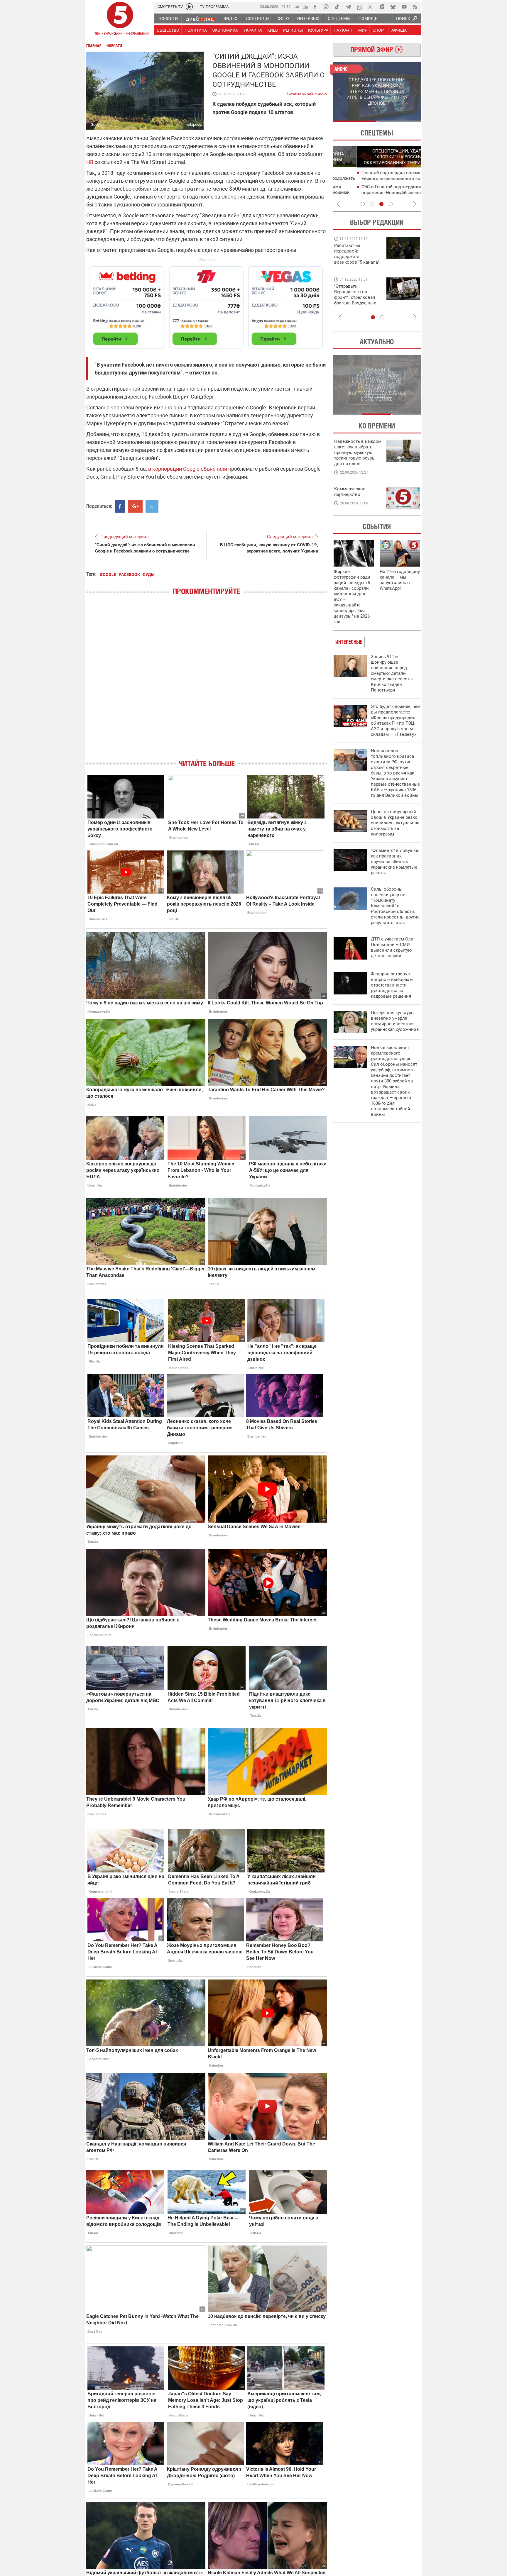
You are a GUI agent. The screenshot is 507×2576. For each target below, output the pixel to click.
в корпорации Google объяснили (188, 469)
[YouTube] (404, 7)
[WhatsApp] (359, 7)
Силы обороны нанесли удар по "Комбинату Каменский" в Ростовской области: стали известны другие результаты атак (395, 906)
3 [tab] (381, 204)
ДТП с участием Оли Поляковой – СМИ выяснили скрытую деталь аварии (392, 947)
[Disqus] (207, 682)
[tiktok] (337, 7)
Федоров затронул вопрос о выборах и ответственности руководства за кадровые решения (392, 985)
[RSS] (415, 7)
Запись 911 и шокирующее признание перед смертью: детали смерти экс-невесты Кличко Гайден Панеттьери (392, 673)
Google (108, 574)
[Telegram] (348, 7)
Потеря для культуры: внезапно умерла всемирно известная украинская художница (395, 1021)
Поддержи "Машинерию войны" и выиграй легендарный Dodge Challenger (358, 254)
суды (149, 574)
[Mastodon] (382, 7)
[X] (371, 7)
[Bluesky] (393, 7)
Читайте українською (306, 93)
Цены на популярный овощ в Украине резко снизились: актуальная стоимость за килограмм (395, 823)
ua (297, 6)
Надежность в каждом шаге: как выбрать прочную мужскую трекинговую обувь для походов (358, 453)
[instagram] (326, 7)
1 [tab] (355, 121)
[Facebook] (315, 7)
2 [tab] (399, 121)
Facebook (130, 574)
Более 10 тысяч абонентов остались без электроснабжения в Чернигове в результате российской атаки (377, 193)
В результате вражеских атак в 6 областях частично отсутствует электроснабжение (371, 179)
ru (306, 6)
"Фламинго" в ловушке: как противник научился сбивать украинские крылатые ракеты (395, 862)
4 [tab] (391, 204)
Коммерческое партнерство (350, 492)
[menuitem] (168, 18)
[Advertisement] (207, 305)
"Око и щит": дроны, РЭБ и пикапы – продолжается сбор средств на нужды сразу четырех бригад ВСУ (357, 300)
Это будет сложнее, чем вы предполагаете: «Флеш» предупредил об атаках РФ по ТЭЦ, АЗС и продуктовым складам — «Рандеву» (396, 720)
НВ (90, 162)
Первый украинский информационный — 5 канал (120, 19)
